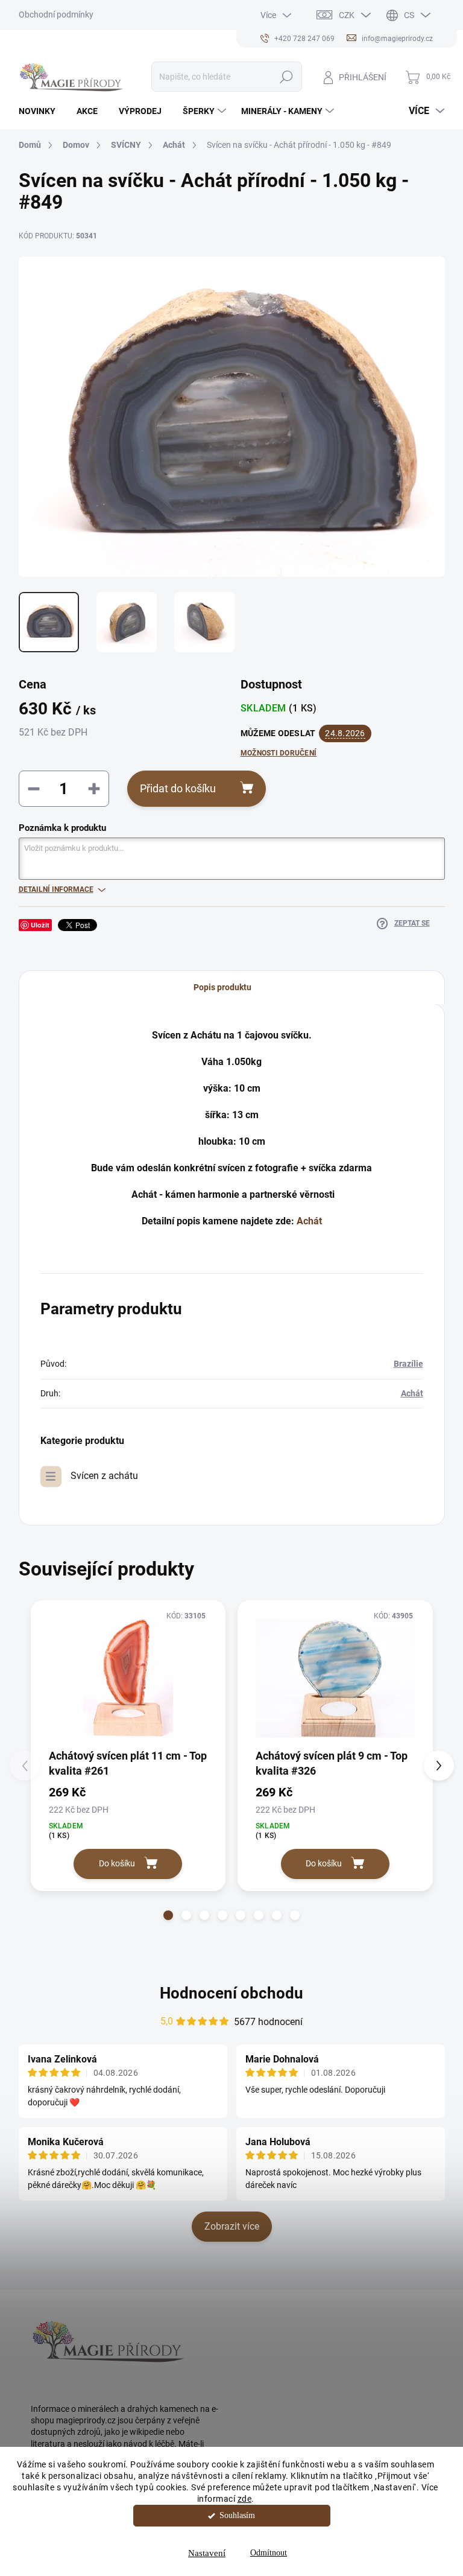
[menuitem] (42, 111)
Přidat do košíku (178, 788)
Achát (309, 1221)
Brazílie (408, 1364)
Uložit (40, 925)
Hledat (286, 77)
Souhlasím (237, 2515)
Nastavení (207, 2553)
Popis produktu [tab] (222, 987)
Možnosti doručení (279, 753)
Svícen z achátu (104, 1476)
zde (245, 2499)
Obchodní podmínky (56, 14)
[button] (168, 1915)
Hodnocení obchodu (231, 1993)
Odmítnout (269, 2553)
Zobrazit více (232, 2226)
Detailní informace (56, 889)
